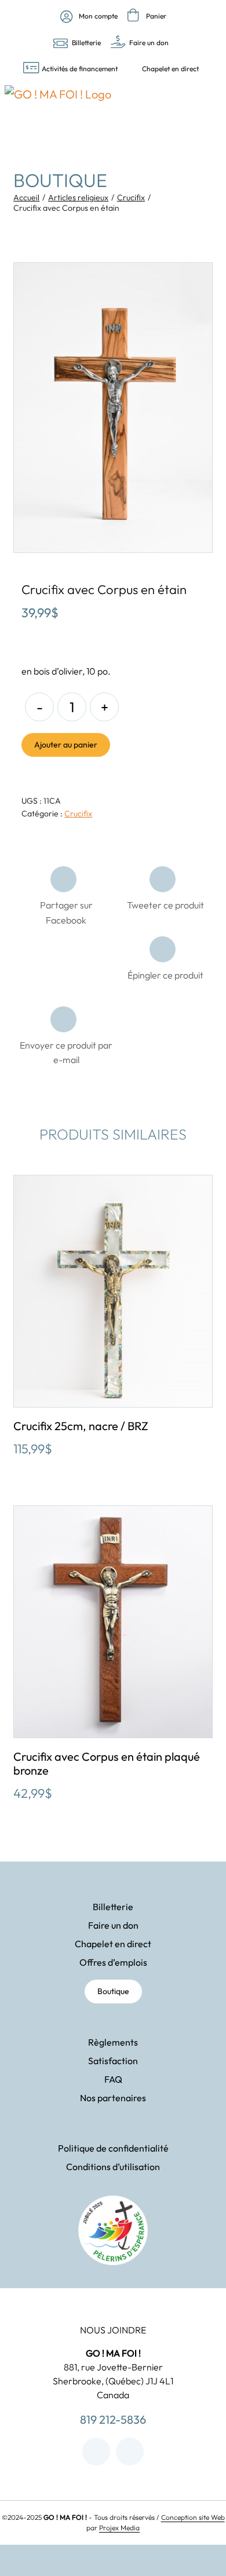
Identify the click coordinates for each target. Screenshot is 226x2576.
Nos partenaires (113, 2098)
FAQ (113, 2079)
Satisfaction (113, 2061)
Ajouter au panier (66, 745)
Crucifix (78, 814)
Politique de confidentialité (113, 2148)
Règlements (113, 2042)
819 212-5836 (113, 2419)
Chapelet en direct (113, 1944)
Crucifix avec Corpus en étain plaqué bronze (107, 1763)
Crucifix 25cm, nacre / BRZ (81, 1426)
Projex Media (119, 2528)
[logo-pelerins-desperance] (113, 2201)
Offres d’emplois (113, 1962)
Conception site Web (193, 2517)
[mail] (130, 2452)
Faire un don (113, 1925)
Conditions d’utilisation (113, 2167)
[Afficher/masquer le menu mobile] (215, 113)
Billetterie (113, 1907)
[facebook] (96, 2452)
